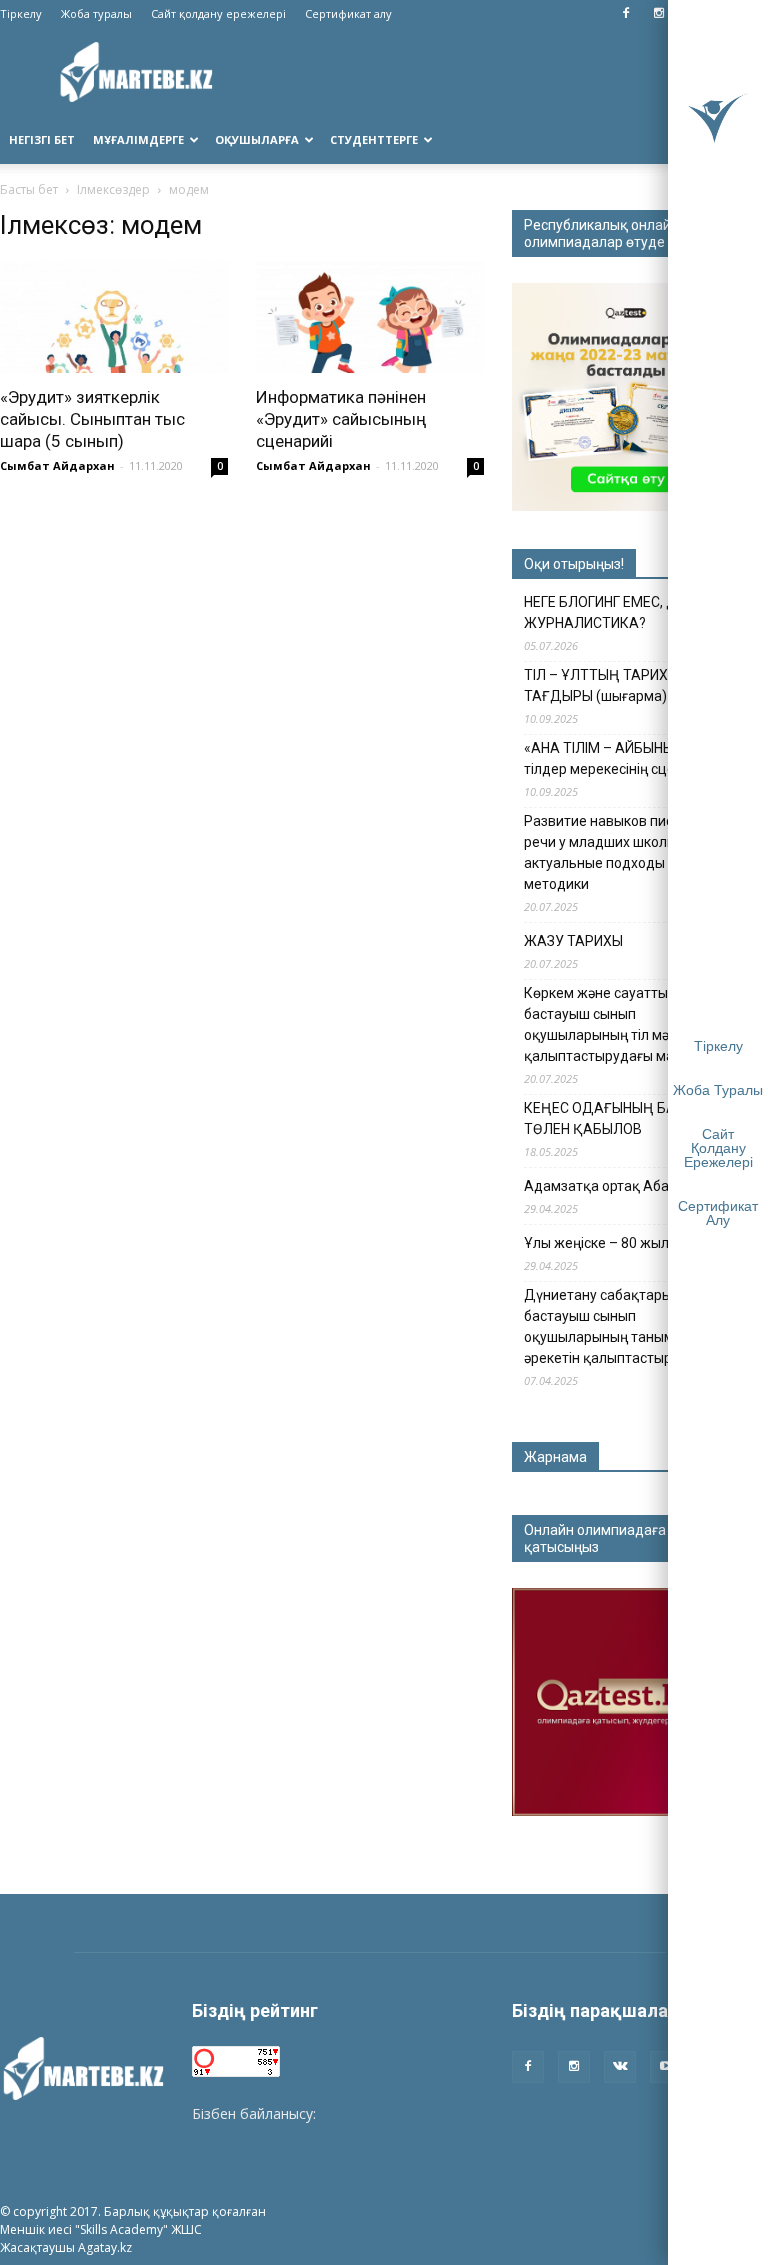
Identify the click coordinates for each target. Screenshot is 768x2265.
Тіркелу (21, 13)
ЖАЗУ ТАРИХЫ (573, 941)
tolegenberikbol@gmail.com (282, 2134)
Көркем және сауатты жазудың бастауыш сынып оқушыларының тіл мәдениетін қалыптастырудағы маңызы (627, 1024)
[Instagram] (659, 14)
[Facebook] (626, 14)
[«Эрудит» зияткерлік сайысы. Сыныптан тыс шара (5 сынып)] (114, 317)
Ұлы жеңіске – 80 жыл (596, 1243)
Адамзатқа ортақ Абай (600, 1186)
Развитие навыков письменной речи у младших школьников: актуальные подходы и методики (627, 852)
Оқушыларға (257, 139)
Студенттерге (374, 139)
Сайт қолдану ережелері (218, 13)
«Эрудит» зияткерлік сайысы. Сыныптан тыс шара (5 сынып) (92, 419)
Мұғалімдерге (138, 139)
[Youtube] (666, 2067)
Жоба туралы (96, 13)
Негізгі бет (42, 139)
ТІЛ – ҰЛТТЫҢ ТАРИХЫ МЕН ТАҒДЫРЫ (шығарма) (617, 685)
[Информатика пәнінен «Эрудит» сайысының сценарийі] (370, 317)
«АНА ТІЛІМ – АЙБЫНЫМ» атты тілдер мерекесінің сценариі (626, 758)
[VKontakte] (620, 2067)
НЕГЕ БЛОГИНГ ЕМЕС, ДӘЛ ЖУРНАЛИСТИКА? (611, 612)
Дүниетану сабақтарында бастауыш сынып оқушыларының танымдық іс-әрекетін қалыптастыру (621, 1326)
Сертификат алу (348, 13)
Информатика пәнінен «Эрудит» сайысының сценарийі (341, 419)
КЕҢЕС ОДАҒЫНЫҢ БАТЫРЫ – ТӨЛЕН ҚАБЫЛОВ (625, 1118)
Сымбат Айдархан (57, 465)
